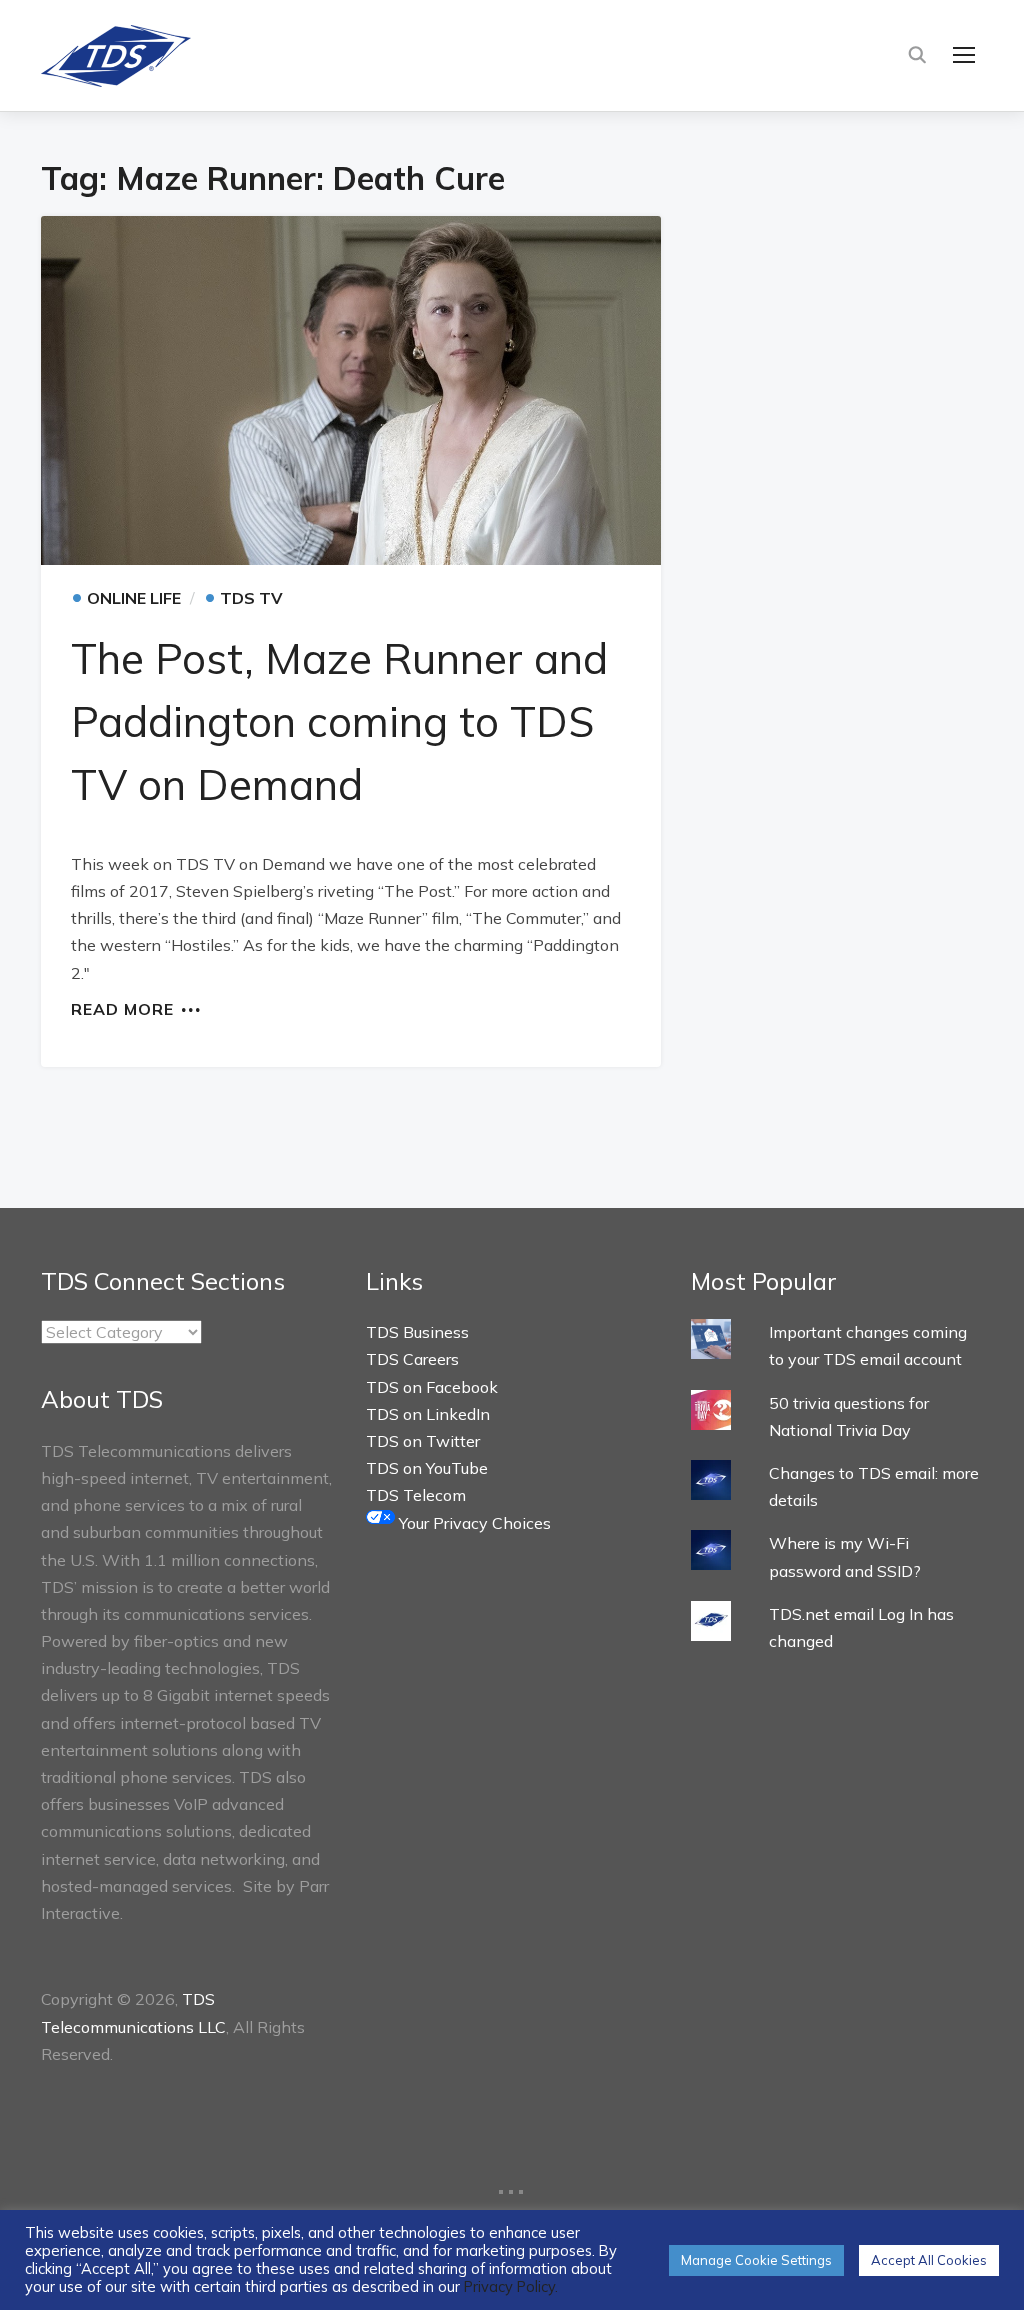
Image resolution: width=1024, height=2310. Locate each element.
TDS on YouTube (427, 1468)
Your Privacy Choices (473, 1523)
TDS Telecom (416, 1495)
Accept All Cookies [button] (929, 2260)
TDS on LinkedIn (428, 1414)
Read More (122, 1008)
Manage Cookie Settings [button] (756, 2260)
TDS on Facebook (432, 1387)
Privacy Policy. (511, 2286)
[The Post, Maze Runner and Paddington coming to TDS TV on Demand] (351, 390)
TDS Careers (412, 1359)
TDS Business (417, 1332)
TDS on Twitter (423, 1441)
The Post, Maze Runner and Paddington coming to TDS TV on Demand (339, 721)
